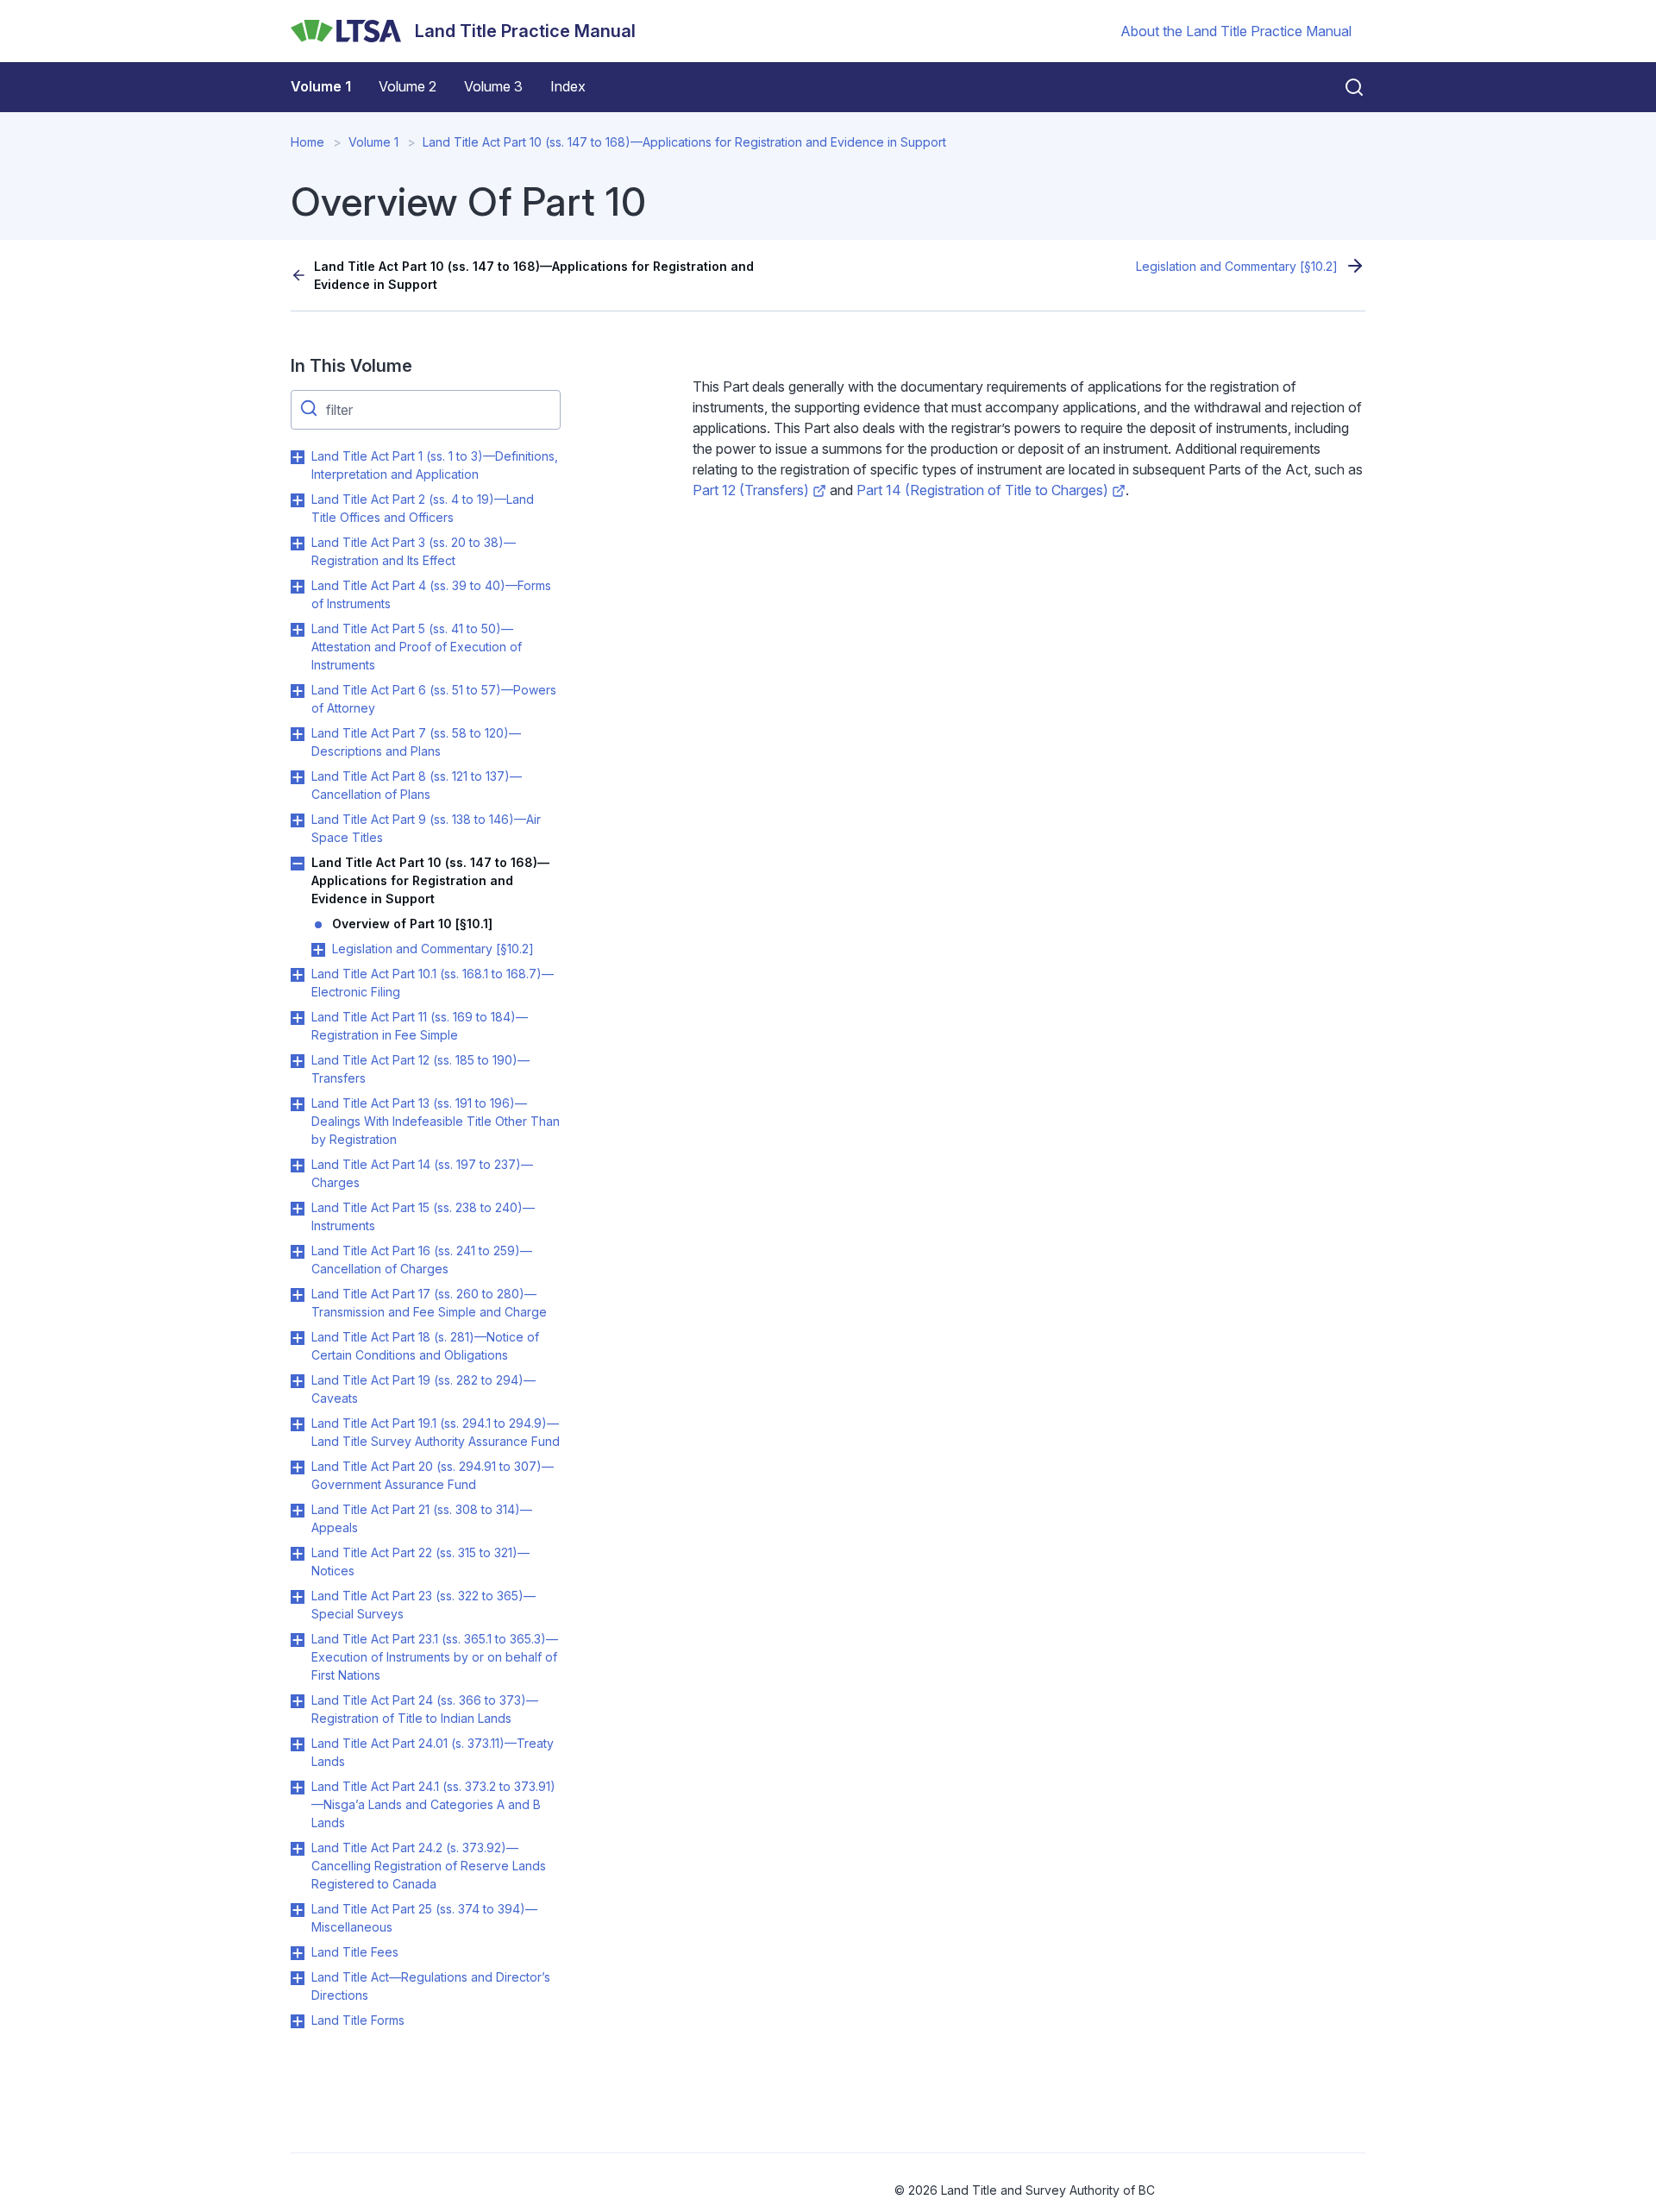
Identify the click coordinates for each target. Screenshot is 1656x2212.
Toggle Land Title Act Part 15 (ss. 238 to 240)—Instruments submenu (298, 1209)
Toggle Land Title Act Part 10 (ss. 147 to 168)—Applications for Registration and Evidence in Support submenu (298, 864)
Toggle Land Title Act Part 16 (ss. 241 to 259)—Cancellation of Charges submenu (298, 1252)
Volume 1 (321, 86)
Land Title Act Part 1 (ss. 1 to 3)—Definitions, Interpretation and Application (435, 465)
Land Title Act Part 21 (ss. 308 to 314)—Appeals (422, 1518)
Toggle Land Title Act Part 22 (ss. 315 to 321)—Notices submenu (298, 1554)
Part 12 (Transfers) (751, 490)
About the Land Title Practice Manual (1236, 31)
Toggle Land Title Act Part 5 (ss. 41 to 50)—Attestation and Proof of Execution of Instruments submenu (298, 630)
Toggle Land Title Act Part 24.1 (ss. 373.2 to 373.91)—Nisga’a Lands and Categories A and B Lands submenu (298, 1788)
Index (568, 86)
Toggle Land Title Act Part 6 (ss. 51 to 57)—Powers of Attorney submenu (298, 691)
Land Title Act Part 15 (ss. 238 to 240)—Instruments (423, 1216)
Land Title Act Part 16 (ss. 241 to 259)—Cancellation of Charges (422, 1260)
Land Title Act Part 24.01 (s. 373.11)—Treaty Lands (433, 1752)
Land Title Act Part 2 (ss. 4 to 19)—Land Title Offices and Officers (423, 508)
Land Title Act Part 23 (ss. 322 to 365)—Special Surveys (423, 1605)
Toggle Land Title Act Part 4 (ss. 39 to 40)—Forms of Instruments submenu (298, 587)
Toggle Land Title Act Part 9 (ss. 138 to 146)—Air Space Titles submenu (298, 820)
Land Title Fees (355, 1952)
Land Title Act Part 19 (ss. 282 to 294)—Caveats (423, 1389)
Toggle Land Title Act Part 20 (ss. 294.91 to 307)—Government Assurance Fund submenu (298, 1467)
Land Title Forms (358, 2020)
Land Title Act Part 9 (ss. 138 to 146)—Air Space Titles (426, 828)
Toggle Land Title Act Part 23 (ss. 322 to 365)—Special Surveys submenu (298, 1597)
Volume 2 (408, 86)
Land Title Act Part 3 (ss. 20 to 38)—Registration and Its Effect (414, 551)
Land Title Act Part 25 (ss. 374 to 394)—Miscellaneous (424, 1918)
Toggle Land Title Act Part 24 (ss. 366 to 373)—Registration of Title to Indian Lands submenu (298, 1701)
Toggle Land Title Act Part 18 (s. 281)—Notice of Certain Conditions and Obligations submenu (298, 1338)
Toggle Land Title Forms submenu (298, 2021)
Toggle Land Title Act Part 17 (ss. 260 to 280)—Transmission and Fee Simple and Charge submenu (298, 1295)
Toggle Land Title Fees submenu (298, 1953)
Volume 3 (493, 86)
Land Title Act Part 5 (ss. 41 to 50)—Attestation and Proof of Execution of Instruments (417, 647)
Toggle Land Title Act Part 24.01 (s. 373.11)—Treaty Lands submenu (298, 1744)
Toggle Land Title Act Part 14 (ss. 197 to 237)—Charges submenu (298, 1166)
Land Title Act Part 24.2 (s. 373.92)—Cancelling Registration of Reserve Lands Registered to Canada (429, 1866)
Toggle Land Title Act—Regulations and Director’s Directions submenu (298, 1978)
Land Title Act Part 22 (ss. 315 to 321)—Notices (420, 1562)
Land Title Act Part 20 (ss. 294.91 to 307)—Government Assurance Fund (433, 1475)
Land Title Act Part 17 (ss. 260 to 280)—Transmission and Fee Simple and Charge (429, 1303)
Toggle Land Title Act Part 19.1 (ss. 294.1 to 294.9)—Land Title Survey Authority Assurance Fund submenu (298, 1424)
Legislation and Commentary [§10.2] (1237, 266)
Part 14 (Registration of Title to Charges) (982, 490)
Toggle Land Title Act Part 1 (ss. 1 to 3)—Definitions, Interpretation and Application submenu (298, 457)
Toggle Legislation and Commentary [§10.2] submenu (318, 950)
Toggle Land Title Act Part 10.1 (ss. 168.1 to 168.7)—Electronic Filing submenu (298, 975)
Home (307, 142)
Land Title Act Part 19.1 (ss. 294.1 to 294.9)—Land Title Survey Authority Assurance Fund (436, 1432)
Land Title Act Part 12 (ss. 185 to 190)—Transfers (420, 1069)
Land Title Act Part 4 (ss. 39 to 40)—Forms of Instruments (431, 594)
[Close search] (1344, 87)
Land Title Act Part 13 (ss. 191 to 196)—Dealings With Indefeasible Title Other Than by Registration (436, 1121)
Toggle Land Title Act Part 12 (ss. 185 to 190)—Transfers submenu (298, 1061)
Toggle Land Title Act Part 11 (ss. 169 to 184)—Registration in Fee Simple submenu (298, 1018)
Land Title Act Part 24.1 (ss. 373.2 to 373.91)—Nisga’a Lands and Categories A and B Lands (433, 1804)
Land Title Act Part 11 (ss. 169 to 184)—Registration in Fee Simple (420, 1026)
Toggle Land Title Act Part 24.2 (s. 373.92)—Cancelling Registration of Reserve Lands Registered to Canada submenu (298, 1849)
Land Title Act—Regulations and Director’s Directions (431, 1986)
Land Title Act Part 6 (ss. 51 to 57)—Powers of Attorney (434, 699)
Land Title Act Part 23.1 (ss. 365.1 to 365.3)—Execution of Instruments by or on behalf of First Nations (435, 1657)
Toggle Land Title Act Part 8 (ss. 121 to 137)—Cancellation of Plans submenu (298, 777)
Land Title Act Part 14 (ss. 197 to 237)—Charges (422, 1173)
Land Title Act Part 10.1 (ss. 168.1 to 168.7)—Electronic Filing (433, 983)
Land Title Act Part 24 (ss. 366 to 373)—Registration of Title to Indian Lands (425, 1709)
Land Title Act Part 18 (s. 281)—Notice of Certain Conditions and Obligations (425, 1346)
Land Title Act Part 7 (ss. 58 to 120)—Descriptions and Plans (416, 742)
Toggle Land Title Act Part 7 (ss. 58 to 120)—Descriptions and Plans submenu (298, 734)
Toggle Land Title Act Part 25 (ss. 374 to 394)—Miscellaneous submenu (298, 1910)
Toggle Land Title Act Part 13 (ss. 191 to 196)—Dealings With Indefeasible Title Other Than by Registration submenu (298, 1104)
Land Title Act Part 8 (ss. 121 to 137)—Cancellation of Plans (417, 785)
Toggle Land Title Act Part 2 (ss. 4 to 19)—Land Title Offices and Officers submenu (298, 500)
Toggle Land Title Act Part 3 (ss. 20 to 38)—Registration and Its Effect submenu (298, 544)
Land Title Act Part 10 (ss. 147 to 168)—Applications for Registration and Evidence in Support (684, 142)
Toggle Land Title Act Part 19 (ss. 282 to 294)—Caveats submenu (298, 1381)
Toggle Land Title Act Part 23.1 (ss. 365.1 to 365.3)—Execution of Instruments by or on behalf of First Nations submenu (298, 1640)
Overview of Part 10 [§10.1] (412, 924)
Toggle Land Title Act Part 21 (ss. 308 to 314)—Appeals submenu (298, 1511)
